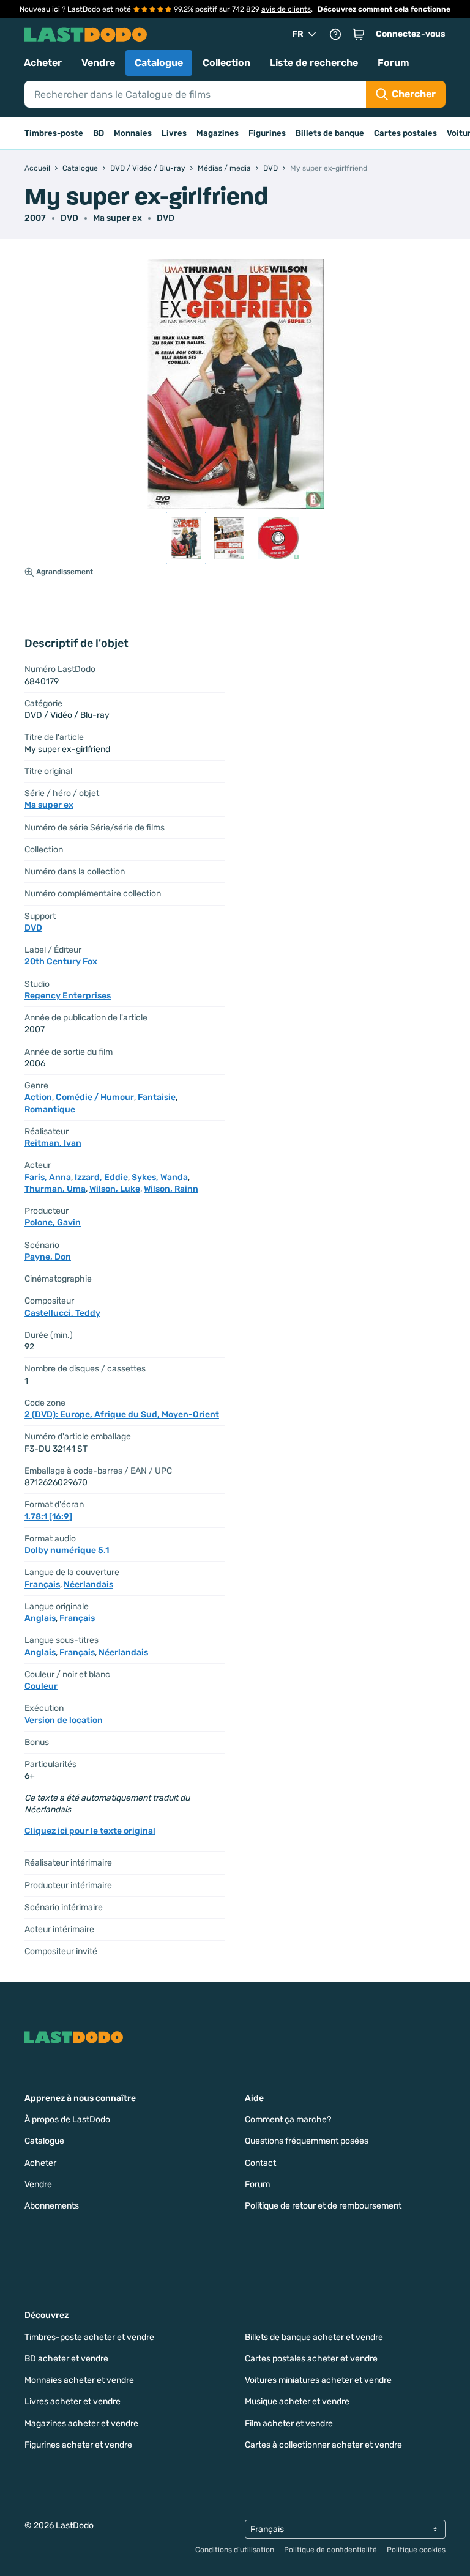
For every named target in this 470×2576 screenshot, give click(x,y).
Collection (226, 63)
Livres (174, 133)
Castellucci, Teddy (62, 1313)
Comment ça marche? (288, 2120)
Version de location (64, 1720)
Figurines (267, 133)
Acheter (43, 63)
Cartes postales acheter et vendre (311, 2359)
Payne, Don (48, 1257)
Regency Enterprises (68, 996)
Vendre (98, 63)
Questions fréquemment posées (307, 2141)
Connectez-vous (411, 34)
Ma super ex (117, 218)
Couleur (41, 1686)
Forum (394, 63)
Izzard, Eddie (101, 1177)
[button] (359, 34)
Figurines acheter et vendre (78, 2445)
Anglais (40, 1618)
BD (99, 133)
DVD (166, 218)
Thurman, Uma (55, 1189)
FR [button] (298, 34)
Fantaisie (157, 1097)
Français (42, 1585)
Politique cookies (416, 2550)
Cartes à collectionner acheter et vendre (323, 2445)
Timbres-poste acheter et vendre (89, 2337)
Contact (260, 2163)
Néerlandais (88, 1585)
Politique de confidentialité (330, 2550)
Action (38, 1097)
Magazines (218, 133)
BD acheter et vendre (66, 2359)
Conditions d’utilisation (235, 2550)
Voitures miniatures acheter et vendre (318, 2380)
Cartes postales (405, 133)
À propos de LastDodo (67, 2120)
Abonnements (52, 2206)
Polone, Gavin (53, 1223)
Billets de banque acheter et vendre (314, 2337)
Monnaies (133, 133)
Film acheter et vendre (289, 2423)
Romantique (50, 1109)
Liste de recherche (314, 63)
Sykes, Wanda (160, 1177)
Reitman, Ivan (53, 1143)
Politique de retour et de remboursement (323, 2206)
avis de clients (286, 9)
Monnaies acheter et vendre (79, 2380)
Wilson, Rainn (171, 1189)
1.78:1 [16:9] (48, 1517)
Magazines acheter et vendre (81, 2423)
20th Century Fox (61, 961)
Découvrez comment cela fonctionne (384, 9)
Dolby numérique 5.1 (67, 1550)
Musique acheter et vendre (297, 2401)
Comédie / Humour (95, 1097)
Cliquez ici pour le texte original (90, 1831)
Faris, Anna (48, 1177)
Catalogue (159, 63)
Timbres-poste (54, 133)
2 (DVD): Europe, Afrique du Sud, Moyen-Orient (122, 1415)
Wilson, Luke (115, 1189)
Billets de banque (330, 133)
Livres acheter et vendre (73, 2401)
